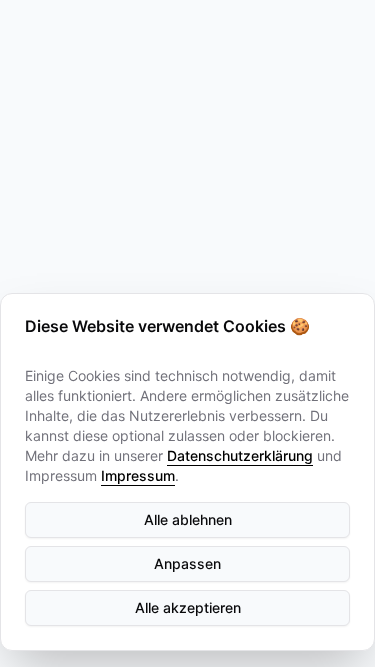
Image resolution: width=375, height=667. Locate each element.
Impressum (138, 475)
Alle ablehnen (188, 519)
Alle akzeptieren (188, 607)
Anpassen (187, 563)
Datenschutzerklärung (240, 455)
